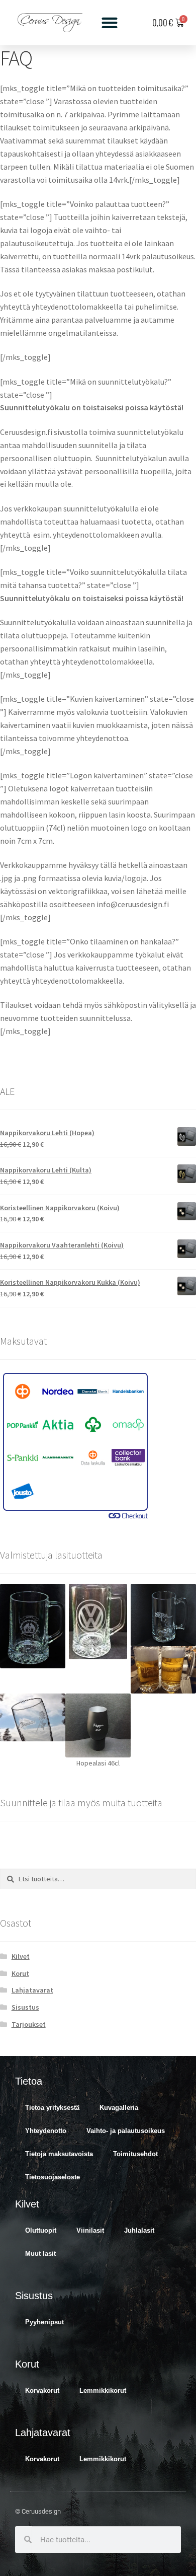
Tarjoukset (29, 2024)
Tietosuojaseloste (53, 2177)
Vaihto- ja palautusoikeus (126, 2131)
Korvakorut (42, 2390)
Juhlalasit (139, 2230)
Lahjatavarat (32, 1990)
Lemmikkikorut (103, 2390)
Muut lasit (40, 2254)
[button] (110, 23)
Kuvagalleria (119, 2108)
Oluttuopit (41, 2230)
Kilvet (21, 1956)
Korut (20, 1973)
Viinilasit (90, 2230)
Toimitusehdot (135, 2154)
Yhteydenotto (46, 2131)
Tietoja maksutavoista (59, 2154)
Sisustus (25, 2007)
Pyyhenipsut (44, 2322)
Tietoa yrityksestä (52, 2108)
